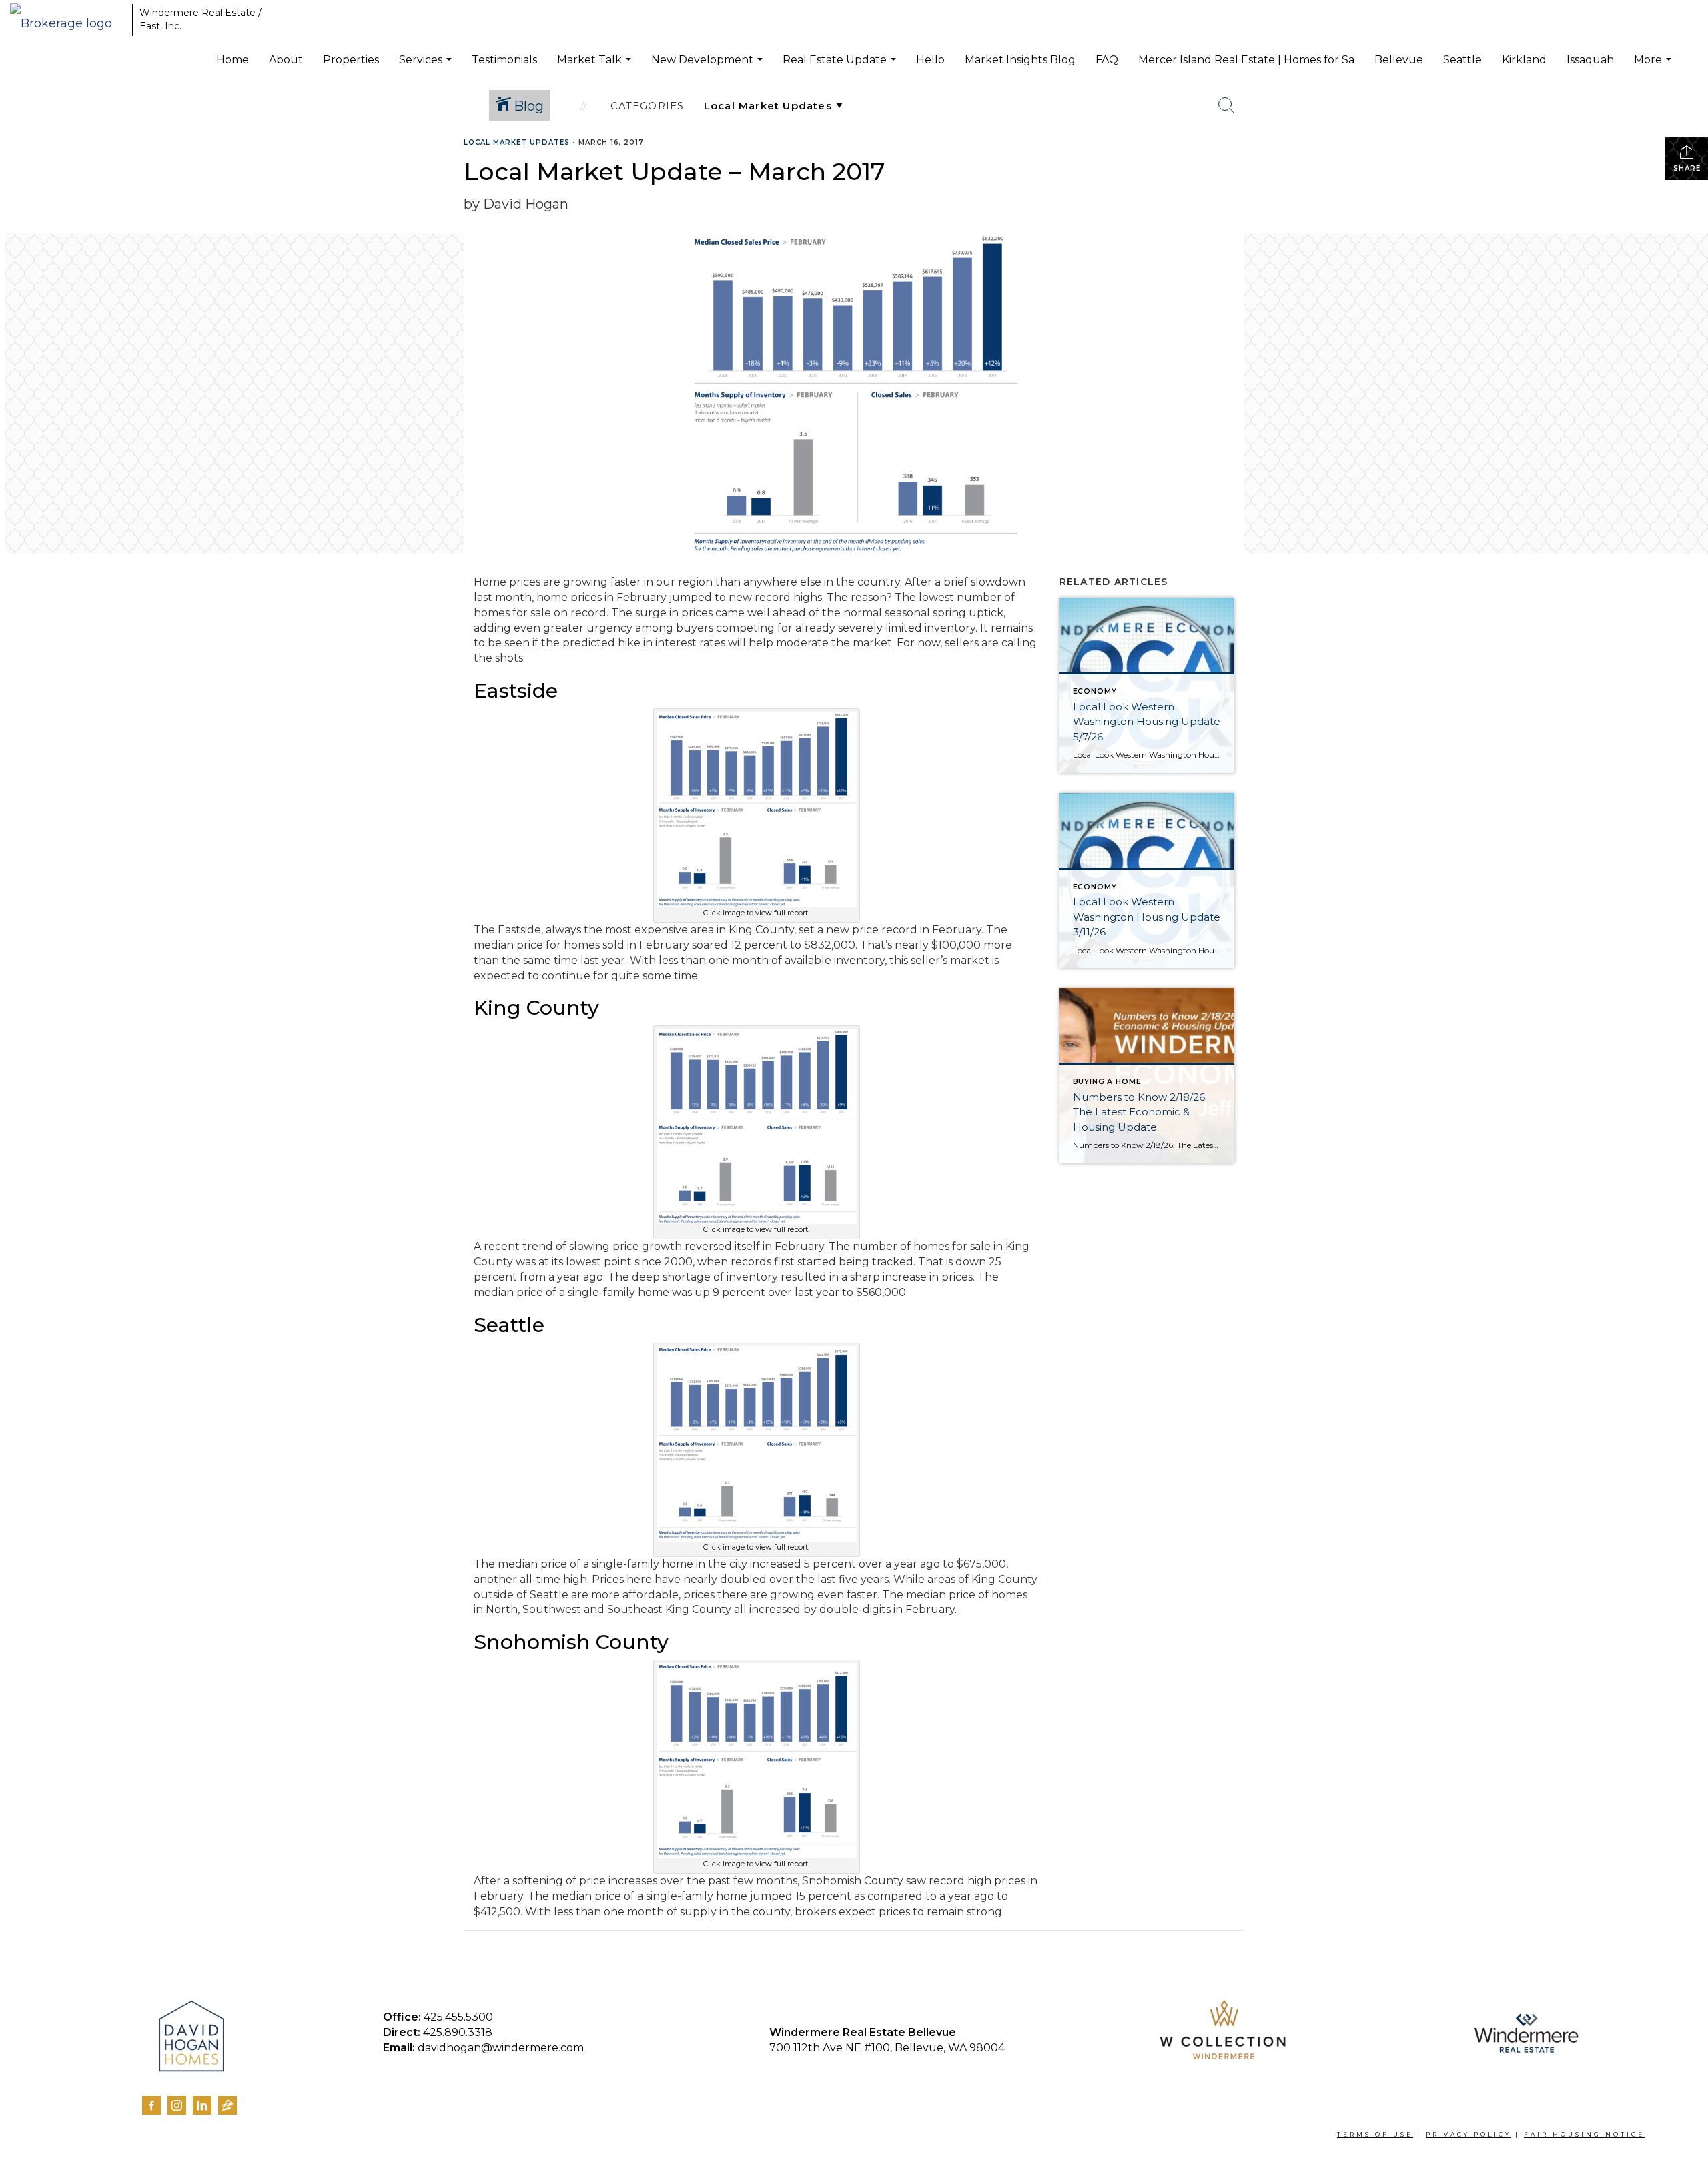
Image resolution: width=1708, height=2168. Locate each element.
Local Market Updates (517, 142)
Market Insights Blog (1020, 60)
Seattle (1462, 60)
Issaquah (1590, 60)
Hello (930, 60)
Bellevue (1399, 60)
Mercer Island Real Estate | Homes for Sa (1246, 60)
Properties (351, 60)
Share (1687, 168)
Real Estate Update (841, 67)
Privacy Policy (1468, 2134)
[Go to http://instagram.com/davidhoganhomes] (177, 2105)
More (1654, 67)
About (286, 60)
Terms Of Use (1375, 2134)
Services (427, 67)
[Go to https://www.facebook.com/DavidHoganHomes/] (151, 2105)
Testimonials (504, 60)
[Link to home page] (68, 20)
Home (233, 60)
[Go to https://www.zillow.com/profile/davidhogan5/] (228, 2108)
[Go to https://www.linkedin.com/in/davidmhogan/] (202, 2105)
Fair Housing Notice (1584, 2134)
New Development (709, 67)
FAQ (1107, 60)
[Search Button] (1226, 105)
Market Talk (596, 67)
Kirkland (1524, 60)
